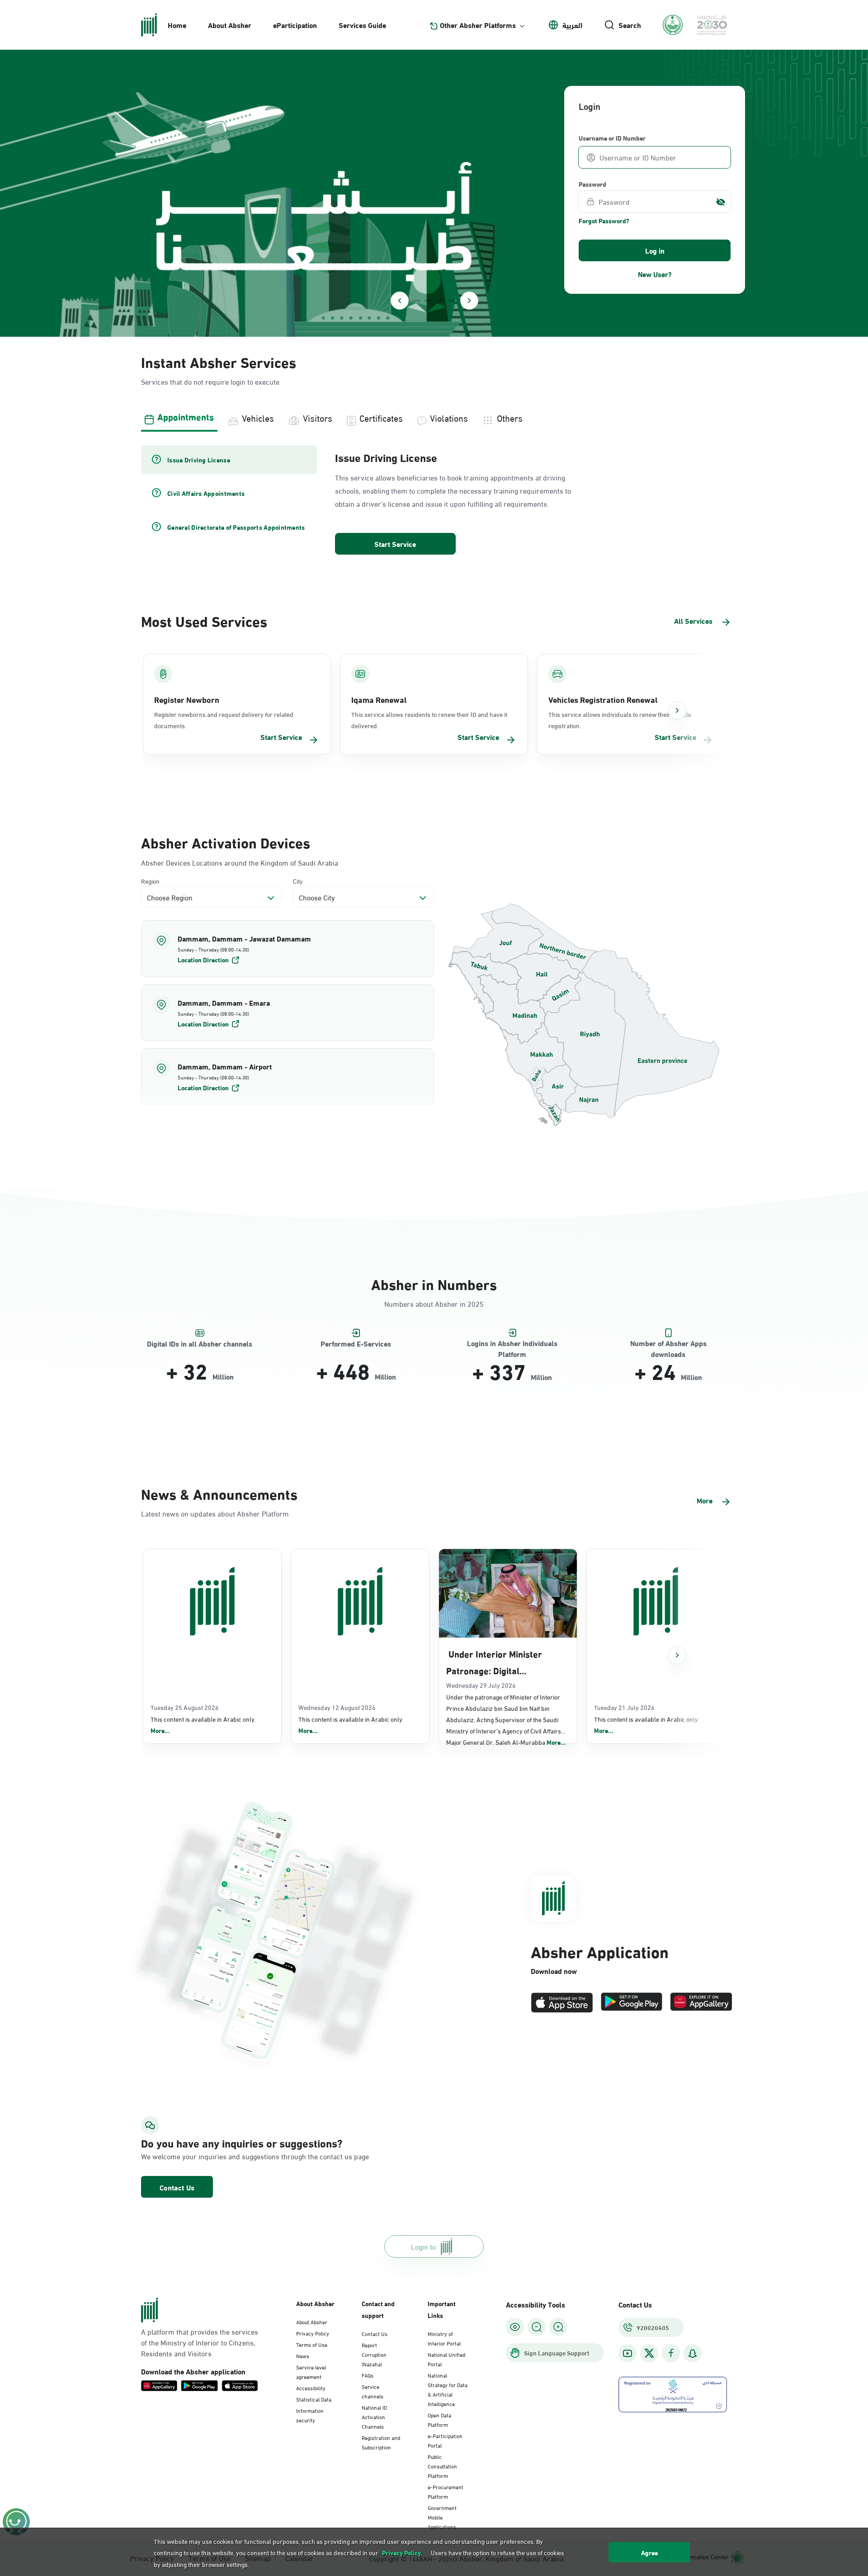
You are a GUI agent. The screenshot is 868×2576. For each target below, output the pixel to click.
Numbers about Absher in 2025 (434, 1303)
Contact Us (177, 2187)
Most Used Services (204, 620)
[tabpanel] (434, 501)
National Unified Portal (446, 2359)
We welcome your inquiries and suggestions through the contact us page (233, 2156)
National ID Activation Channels (374, 2416)
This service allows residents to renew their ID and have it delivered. (429, 720)
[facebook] (671, 2353)
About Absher (230, 25)
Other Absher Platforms (478, 25)
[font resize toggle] (537, 2327)
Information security (310, 2415)
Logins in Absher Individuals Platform (512, 1344)
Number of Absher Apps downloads (668, 1344)
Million (223, 1376)
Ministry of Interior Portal (444, 2338)
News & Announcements (219, 1493)
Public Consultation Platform (442, 2466)
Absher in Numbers (434, 1283)
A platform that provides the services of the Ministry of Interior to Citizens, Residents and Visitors (200, 2342)
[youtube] (627, 2353)
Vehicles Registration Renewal (603, 699)
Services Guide (362, 25)
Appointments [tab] (186, 416)
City (298, 881)
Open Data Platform (439, 2419)
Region (150, 881)
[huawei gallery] (701, 2003)
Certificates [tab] (381, 417)
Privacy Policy (313, 2333)
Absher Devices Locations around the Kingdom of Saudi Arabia (240, 862)
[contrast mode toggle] (515, 2327)
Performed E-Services (356, 1344)
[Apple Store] (562, 2003)
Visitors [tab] (318, 417)
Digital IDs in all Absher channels (200, 1344)
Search (630, 25)
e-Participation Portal (445, 2440)
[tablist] (434, 417)
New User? (655, 274)
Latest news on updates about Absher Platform (215, 1513)
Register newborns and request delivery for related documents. (224, 720)
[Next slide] (469, 301)
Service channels (373, 2391)
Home (177, 25)
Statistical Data (314, 2399)
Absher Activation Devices (226, 842)
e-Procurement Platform (446, 2491)
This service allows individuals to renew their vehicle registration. (620, 720)
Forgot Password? (604, 221)
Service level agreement (311, 2371)
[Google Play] (632, 2003)
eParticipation (295, 25)
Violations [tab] (449, 417)
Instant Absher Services (219, 361)
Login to (423, 2246)
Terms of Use (312, 2344)
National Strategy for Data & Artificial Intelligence (448, 2389)
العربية (572, 25)
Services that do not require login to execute (210, 381)
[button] (288, 949)
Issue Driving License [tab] (199, 460)
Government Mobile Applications (442, 2517)
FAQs (368, 2375)
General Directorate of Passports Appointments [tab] (236, 527)
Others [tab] (510, 417)
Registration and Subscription (381, 2442)
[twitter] (649, 2353)
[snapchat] (693, 2353)
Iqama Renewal (379, 699)
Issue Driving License (386, 457)
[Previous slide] (400, 301)
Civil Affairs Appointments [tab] (206, 493)
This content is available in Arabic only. (203, 1725)
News (303, 2355)
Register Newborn (187, 699)
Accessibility (311, 2388)
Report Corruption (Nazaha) (374, 2354)
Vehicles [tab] (258, 417)
